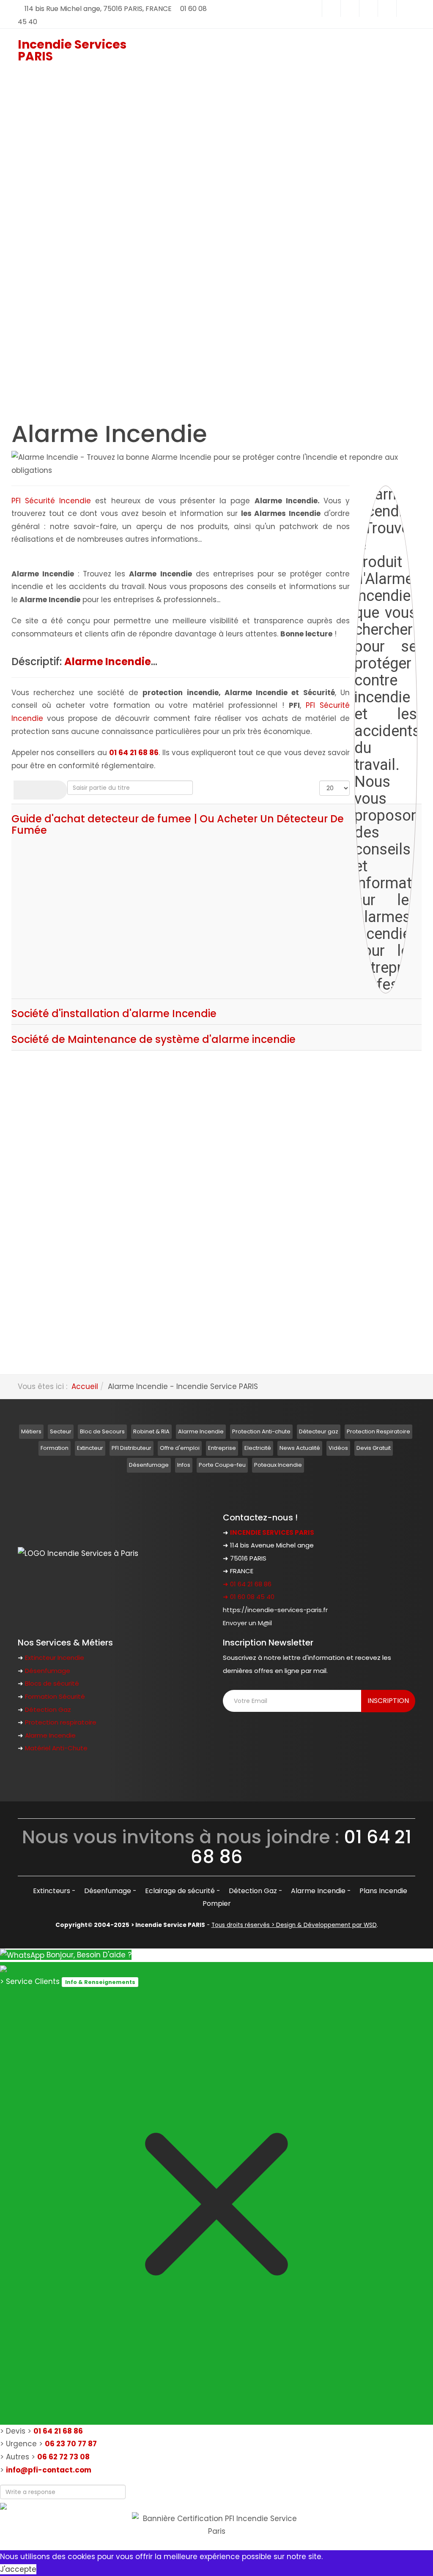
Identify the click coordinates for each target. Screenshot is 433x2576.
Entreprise (222, 1448)
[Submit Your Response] (3, 2505)
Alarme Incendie (201, 1431)
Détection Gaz (48, 1710)
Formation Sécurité (55, 1696)
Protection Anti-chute (261, 1431)
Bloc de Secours (102, 1431)
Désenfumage (149, 1465)
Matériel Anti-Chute (56, 1748)
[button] (126, 209)
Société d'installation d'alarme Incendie (114, 1014)
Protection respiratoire (61, 1722)
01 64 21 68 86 (58, 2431)
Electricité (258, 1448)
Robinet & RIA (151, 1431)
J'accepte (18, 2569)
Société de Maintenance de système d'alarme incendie (153, 1039)
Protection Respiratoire (378, 1431)
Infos (184, 1465)
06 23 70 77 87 (71, 2444)
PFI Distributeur (132, 1448)
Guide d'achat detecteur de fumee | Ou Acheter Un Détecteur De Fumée (178, 824)
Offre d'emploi (180, 1448)
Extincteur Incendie (55, 1658)
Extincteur (90, 1448)
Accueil (85, 1386)
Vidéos (338, 1448)
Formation (55, 1448)
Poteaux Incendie (278, 1465)
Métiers (31, 1431)
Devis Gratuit (374, 1448)
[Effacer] (54, 790)
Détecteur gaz (319, 1431)
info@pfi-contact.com (49, 2470)
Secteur (61, 1431)
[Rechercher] (27, 790)
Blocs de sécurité (52, 1683)
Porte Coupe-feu (222, 1465)
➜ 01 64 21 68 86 (247, 1584)
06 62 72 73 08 (63, 2457)
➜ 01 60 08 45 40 (249, 1597)
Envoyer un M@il (247, 1623)
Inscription (388, 1701)
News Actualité (300, 1448)
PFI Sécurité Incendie (51, 501)
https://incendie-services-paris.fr (275, 1610)
